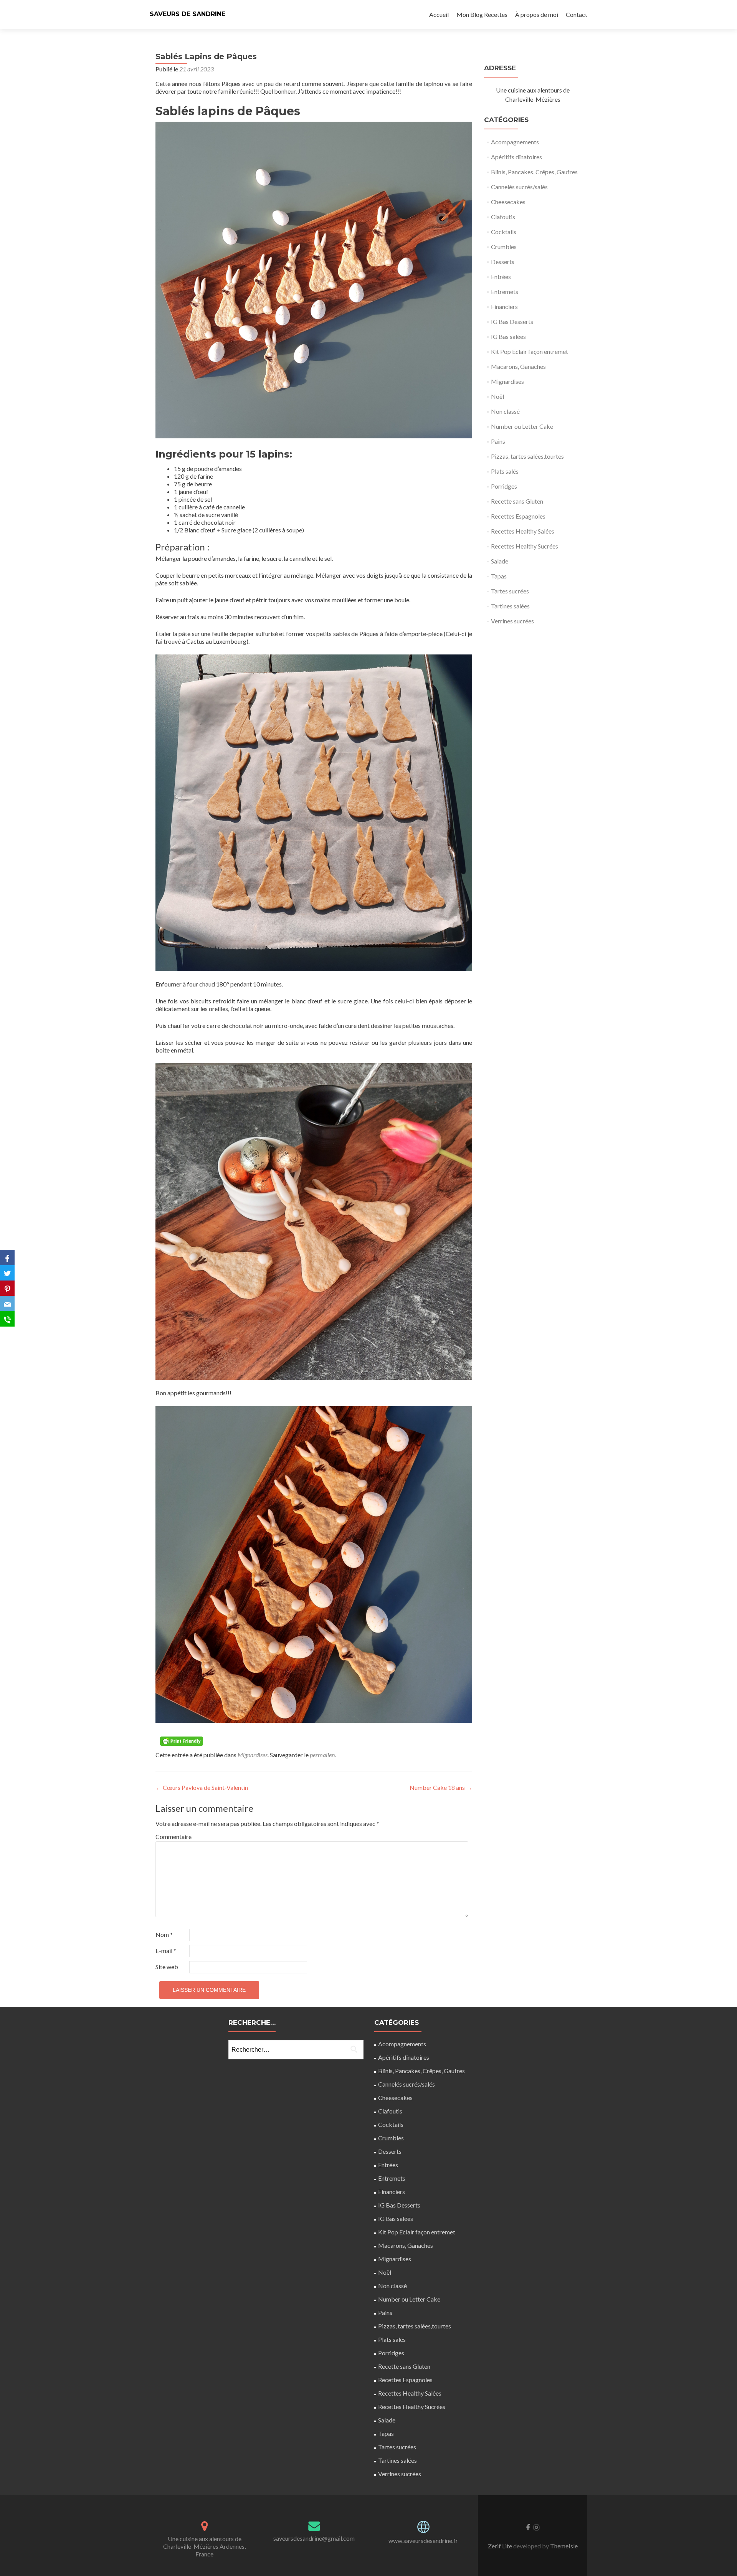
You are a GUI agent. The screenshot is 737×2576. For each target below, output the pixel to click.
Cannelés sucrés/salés (519, 187)
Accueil (439, 14)
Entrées (501, 277)
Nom (164, 1934)
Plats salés (505, 471)
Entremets (505, 292)
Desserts (503, 262)
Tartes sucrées (510, 591)
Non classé (505, 411)
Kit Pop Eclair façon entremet (530, 351)
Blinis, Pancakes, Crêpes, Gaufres (534, 172)
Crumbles (504, 247)
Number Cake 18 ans (441, 1787)
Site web (167, 1967)
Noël (497, 396)
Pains (498, 441)
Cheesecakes (508, 202)
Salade (500, 561)
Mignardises (253, 1755)
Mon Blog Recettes (482, 14)
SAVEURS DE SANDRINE (188, 14)
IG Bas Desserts (512, 321)
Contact (577, 14)
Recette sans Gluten (517, 501)
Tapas (499, 576)
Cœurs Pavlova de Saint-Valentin (202, 1787)
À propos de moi (537, 14)
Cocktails (504, 232)
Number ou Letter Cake (522, 426)
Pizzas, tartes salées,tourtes (527, 456)
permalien (322, 1755)
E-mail (166, 1951)
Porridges (504, 486)
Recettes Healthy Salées (523, 531)
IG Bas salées (508, 336)
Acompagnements (515, 142)
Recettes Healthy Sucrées (525, 546)
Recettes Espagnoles (518, 516)
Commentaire (172, 1837)
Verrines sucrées (512, 621)
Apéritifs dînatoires (516, 157)
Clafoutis (503, 217)
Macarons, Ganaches (518, 366)
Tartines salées (510, 606)
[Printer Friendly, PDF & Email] (183, 1741)
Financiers (504, 307)
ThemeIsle (564, 2546)
